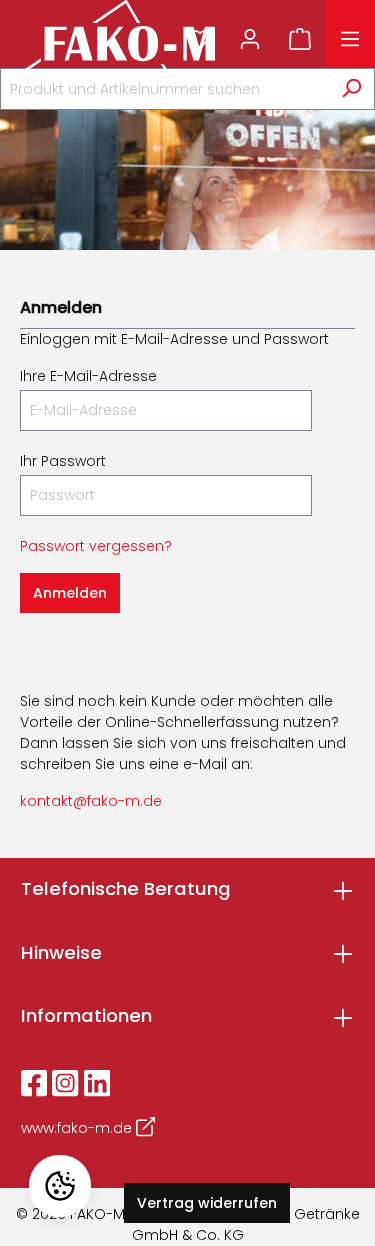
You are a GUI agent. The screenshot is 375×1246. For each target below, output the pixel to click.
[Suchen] (351, 89)
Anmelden (70, 593)
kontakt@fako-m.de (91, 801)
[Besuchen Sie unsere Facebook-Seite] (34, 1082)
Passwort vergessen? (96, 546)
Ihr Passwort (63, 461)
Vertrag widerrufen (207, 1203)
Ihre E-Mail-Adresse (88, 376)
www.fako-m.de (78, 1128)
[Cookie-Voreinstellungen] (60, 1186)
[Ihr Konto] (250, 39)
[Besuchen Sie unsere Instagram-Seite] (65, 1082)
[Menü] (350, 39)
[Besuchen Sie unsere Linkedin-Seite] (97, 1082)
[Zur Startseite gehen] (92, 39)
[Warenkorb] (300, 39)
